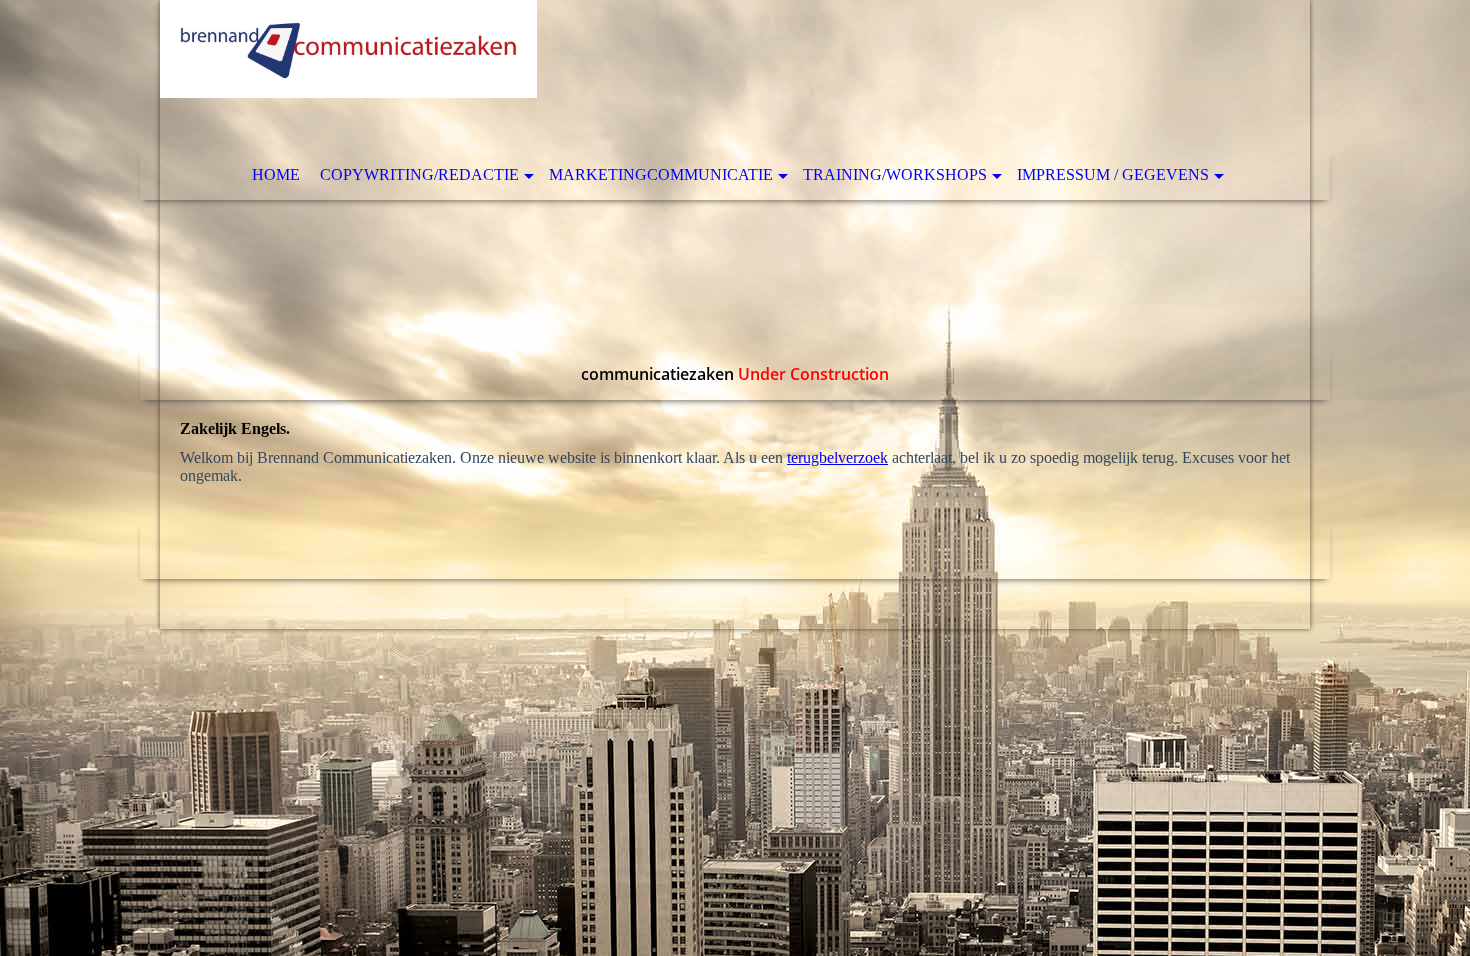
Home (276, 174)
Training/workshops (895, 174)
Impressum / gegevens (1113, 174)
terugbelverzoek (837, 457)
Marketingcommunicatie (661, 174)
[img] (735, 200)
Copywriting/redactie (419, 174)
